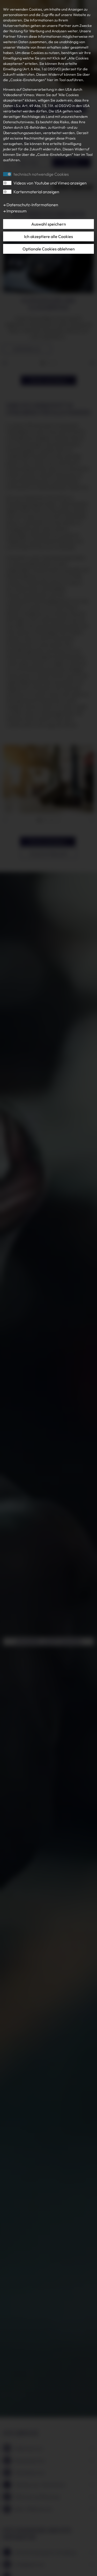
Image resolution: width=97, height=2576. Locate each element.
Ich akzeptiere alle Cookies (48, 236)
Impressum (16, 211)
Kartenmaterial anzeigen (36, 192)
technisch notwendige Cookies (41, 174)
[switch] (7, 183)
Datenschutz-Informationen (32, 205)
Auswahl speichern (49, 224)
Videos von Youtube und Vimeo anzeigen (50, 183)
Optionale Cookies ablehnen (49, 249)
